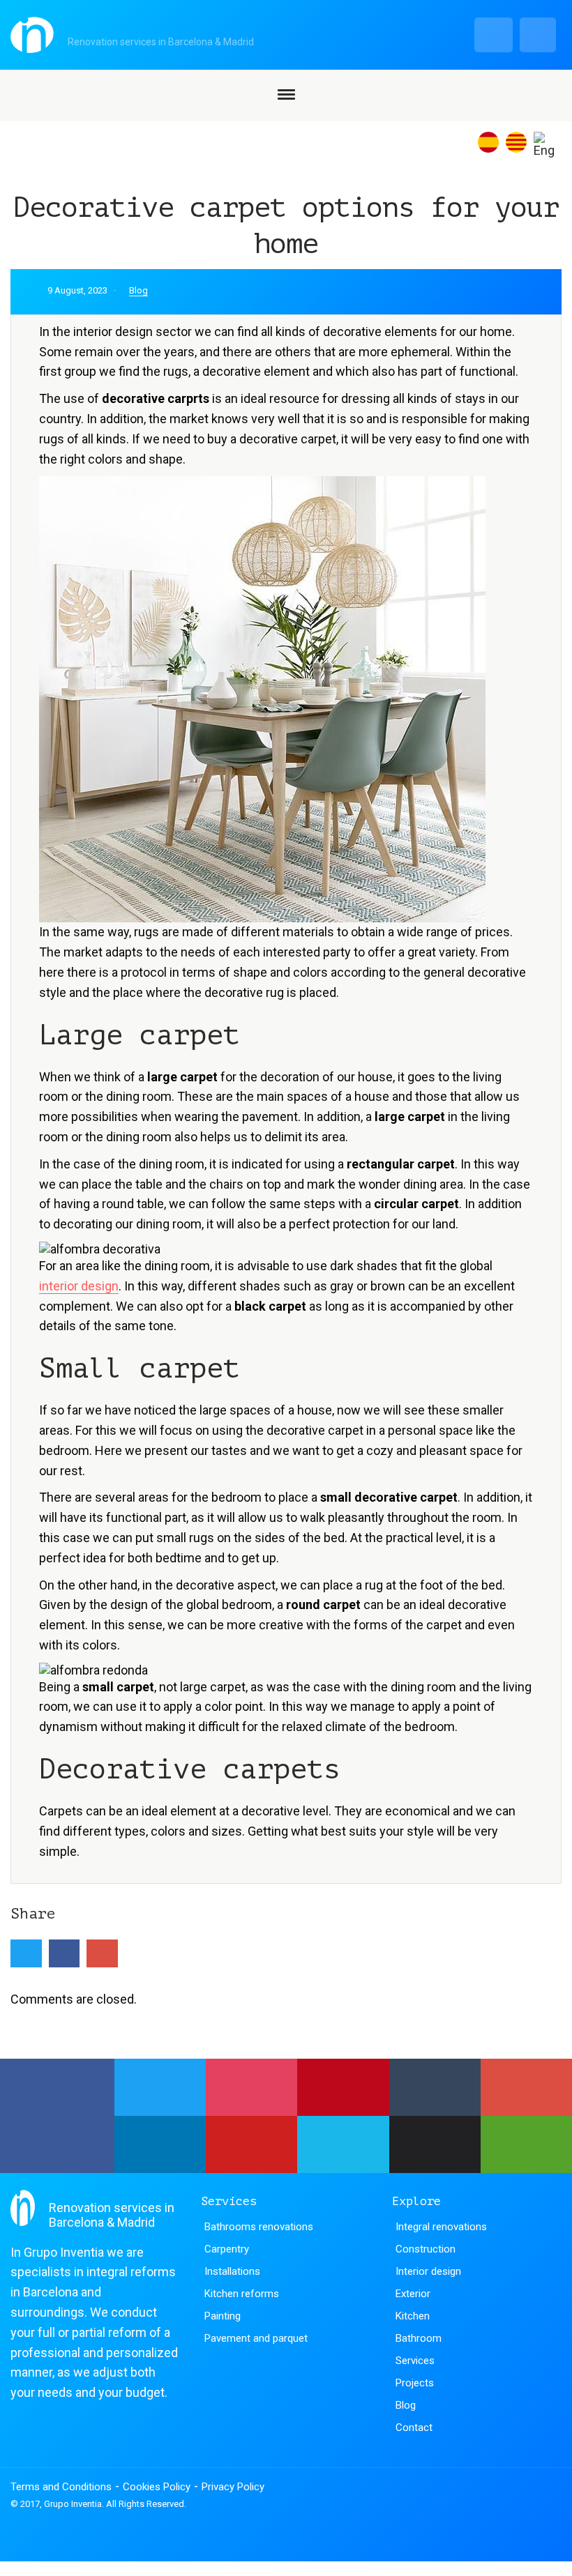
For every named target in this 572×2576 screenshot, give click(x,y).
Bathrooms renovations (259, 2227)
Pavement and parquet (256, 2338)
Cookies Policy (157, 2487)
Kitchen (413, 2316)
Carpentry (227, 2249)
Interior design (428, 2271)
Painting (223, 2316)
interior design (79, 1286)
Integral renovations (441, 2227)
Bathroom (419, 2338)
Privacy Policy (233, 2487)
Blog (138, 290)
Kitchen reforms (242, 2294)
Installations (232, 2271)
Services (415, 2361)
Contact (414, 2428)
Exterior (413, 2294)
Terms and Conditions (61, 2487)
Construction (426, 2249)
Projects (415, 2383)
